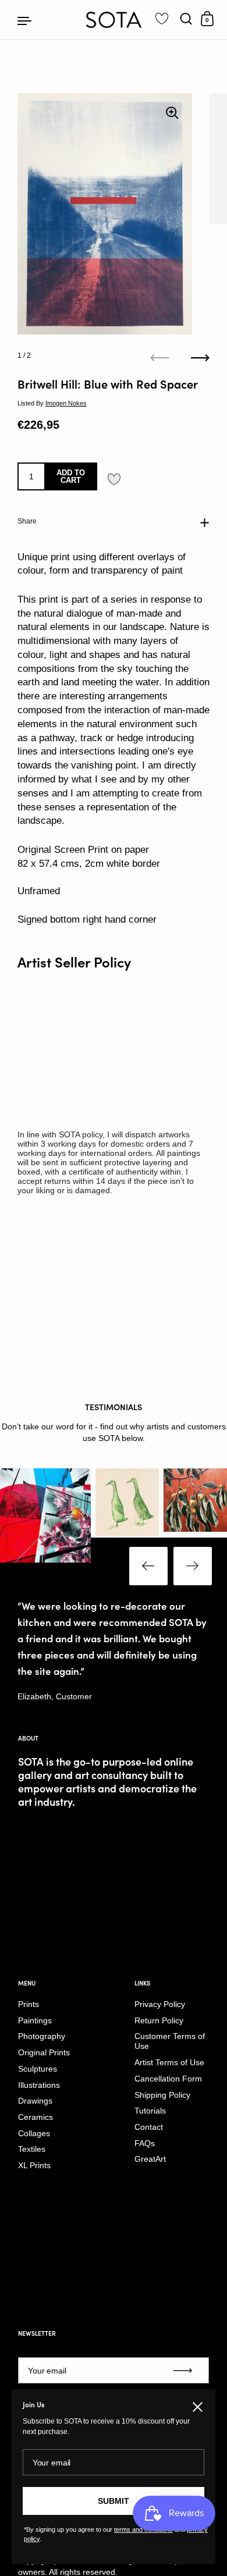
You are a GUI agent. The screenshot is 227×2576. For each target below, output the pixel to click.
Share (27, 521)
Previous (148, 1566)
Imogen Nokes (66, 403)
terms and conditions (143, 2529)
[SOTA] (114, 20)
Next (193, 1566)
